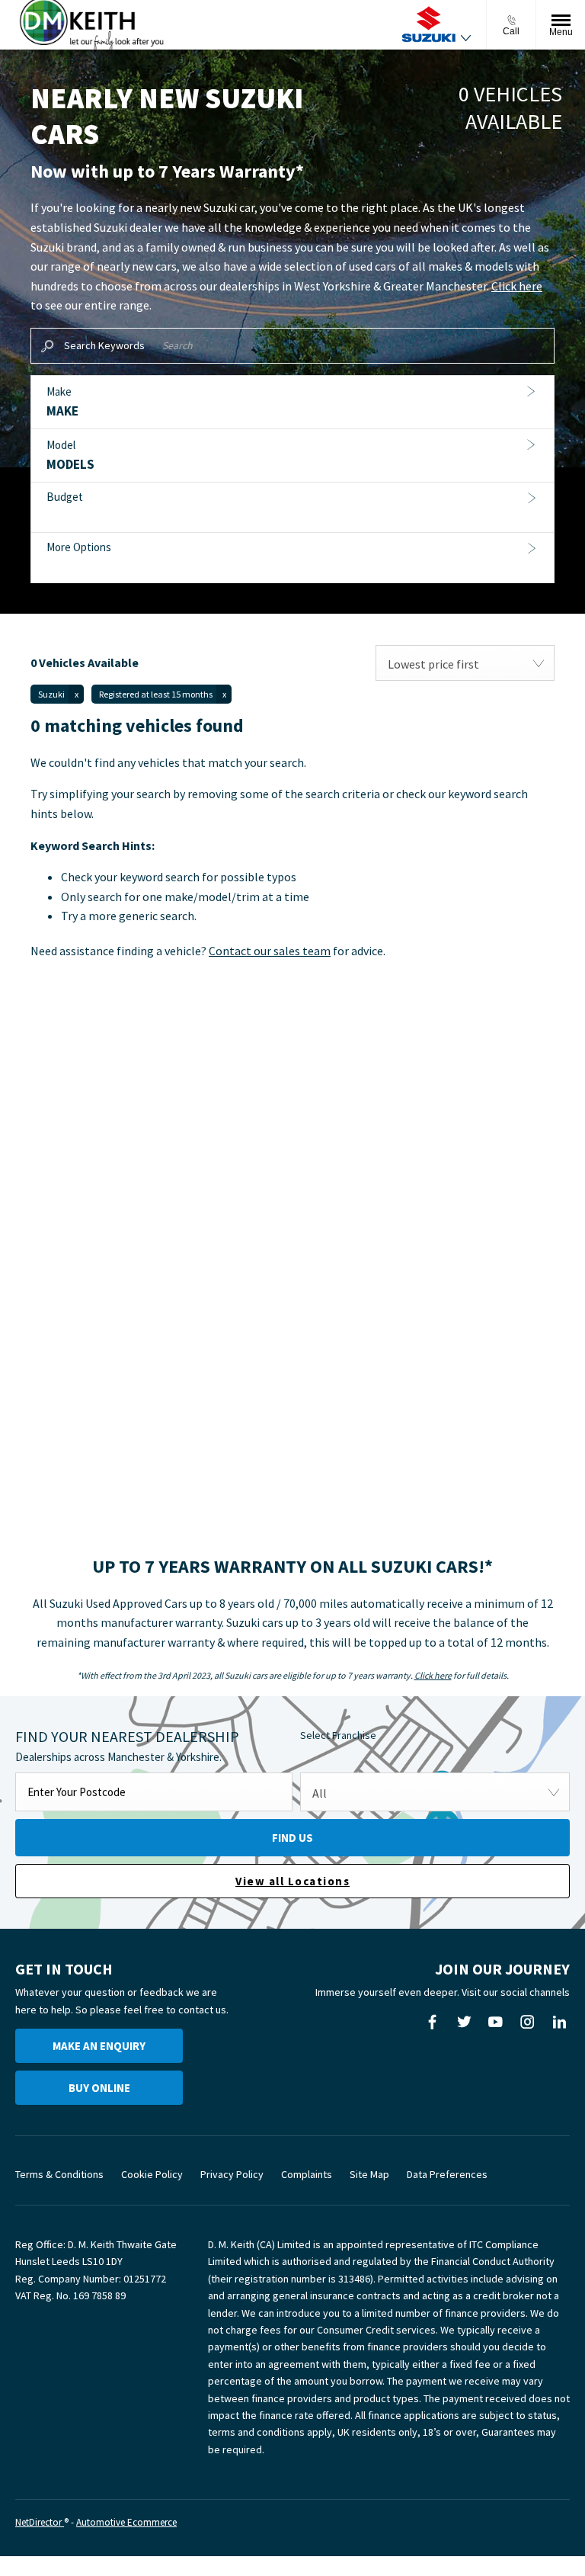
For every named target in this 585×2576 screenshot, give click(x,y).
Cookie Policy (152, 2174)
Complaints (307, 2174)
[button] (292, 403)
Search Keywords (104, 345)
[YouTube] (495, 2022)
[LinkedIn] (559, 2022)
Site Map (369, 2174)
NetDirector (40, 2522)
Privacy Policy (232, 2174)
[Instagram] (527, 2022)
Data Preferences (447, 2174)
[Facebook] (432, 2022)
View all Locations (292, 1881)
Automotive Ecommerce (126, 2522)
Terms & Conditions (59, 2174)
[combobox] (465, 663)
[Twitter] (464, 2022)
